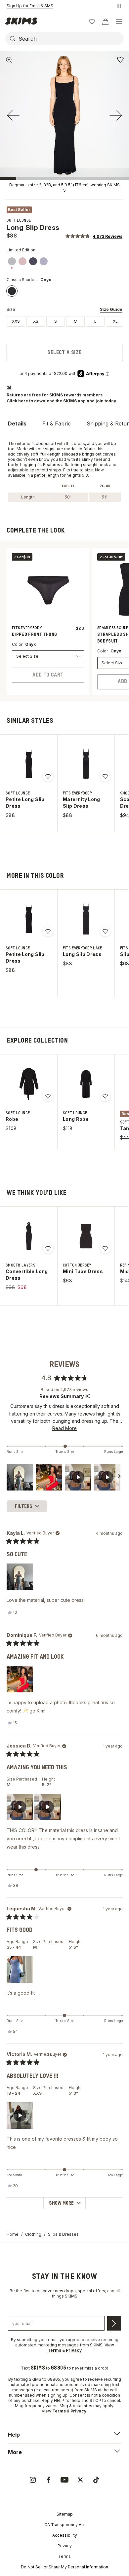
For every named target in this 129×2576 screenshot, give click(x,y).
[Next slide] (116, 115)
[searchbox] (70, 39)
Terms (64, 2556)
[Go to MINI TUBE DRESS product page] (86, 1236)
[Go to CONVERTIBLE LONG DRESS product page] (29, 1236)
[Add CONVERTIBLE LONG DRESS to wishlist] (48, 1248)
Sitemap (65, 2514)
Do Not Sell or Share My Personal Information (64, 2567)
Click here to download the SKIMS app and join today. (62, 401)
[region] (65, 1477)
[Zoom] (9, 60)
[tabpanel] (64, 471)
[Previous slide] (13, 115)
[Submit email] (114, 2323)
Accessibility (65, 2535)
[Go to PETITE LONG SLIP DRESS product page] (29, 764)
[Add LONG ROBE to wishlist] (105, 1096)
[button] (94, 236)
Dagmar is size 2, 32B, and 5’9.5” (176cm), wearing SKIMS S (64, 187)
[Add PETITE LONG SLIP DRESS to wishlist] (48, 776)
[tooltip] (87, 1397)
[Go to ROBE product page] (29, 1084)
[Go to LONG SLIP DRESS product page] (86, 919)
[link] (12, 261)
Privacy (65, 2546)
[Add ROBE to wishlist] (48, 1096)
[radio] (16, 321)
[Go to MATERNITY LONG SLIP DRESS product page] (86, 764)
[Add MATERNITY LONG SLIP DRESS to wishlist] (105, 776)
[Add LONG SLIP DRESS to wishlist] (120, 59)
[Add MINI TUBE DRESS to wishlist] (105, 1248)
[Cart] (105, 21)
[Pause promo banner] (119, 6)
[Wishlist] (92, 21)
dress (79, 443)
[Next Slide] (119, 1477)
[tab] (17, 424)
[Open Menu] (119, 21)
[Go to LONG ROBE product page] (86, 1084)
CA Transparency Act (65, 2525)
